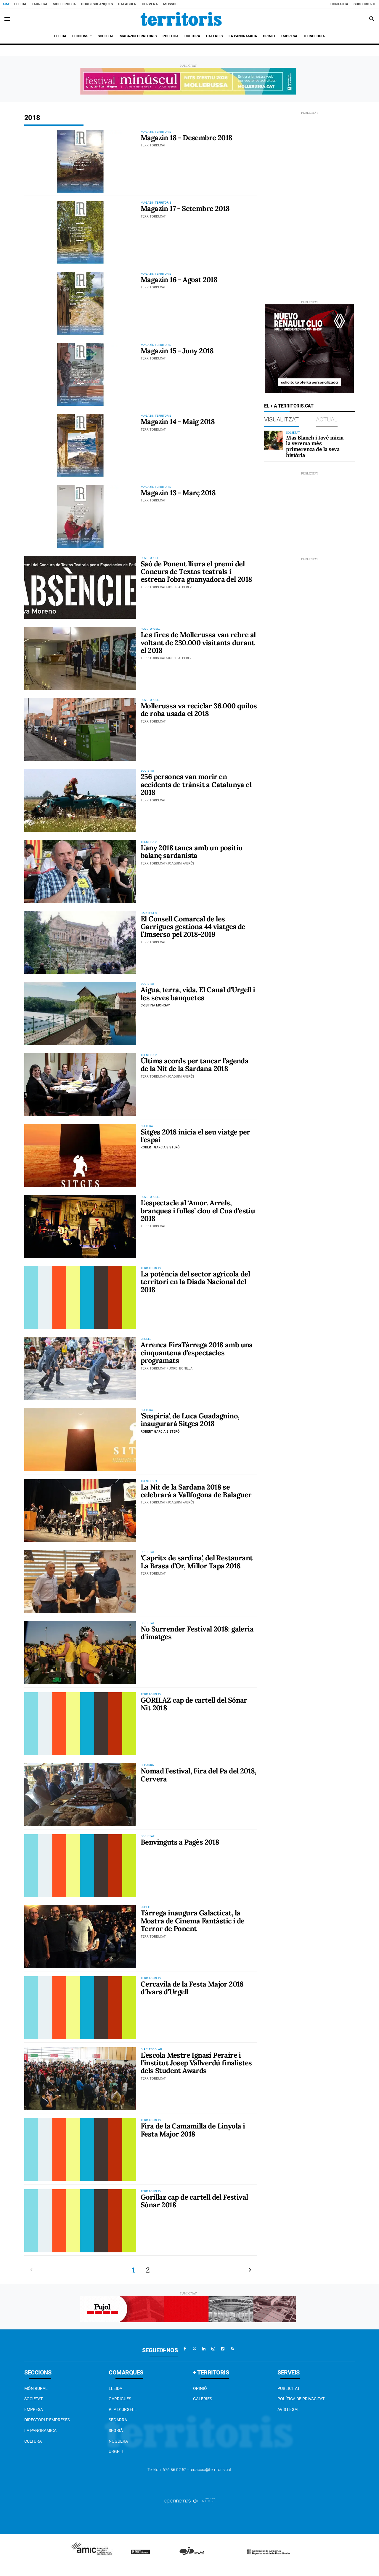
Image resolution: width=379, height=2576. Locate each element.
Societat (33, 2399)
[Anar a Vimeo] (223, 2349)
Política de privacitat (301, 2399)
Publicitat (289, 2388)
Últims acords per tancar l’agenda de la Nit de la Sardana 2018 (195, 1065)
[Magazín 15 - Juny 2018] (80, 374)
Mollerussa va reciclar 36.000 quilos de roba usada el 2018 (199, 710)
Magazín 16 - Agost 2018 (179, 280)
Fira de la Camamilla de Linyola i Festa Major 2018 (193, 2130)
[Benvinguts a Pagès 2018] (80, 1866)
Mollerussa (64, 4)
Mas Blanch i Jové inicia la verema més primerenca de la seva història (315, 446)
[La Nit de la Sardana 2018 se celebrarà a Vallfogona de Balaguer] (80, 1511)
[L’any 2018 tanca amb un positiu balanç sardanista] (80, 871)
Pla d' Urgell (123, 2409)
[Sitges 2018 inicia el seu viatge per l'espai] (80, 1156)
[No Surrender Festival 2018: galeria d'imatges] (80, 1653)
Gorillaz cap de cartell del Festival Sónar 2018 (194, 2201)
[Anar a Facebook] (185, 2349)
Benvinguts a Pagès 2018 (180, 1842)
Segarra (118, 2420)
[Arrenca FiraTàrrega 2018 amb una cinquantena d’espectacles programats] (80, 1368)
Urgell (116, 2452)
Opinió (200, 2388)
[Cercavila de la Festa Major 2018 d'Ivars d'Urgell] (80, 2008)
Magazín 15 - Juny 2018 (177, 351)
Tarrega (40, 4)
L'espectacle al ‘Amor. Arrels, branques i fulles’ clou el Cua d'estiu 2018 (198, 1211)
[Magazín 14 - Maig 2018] (80, 445)
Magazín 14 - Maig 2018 (178, 422)
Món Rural (36, 2388)
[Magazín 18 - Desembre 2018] (80, 161)
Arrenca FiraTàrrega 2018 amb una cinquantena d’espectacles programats (197, 1353)
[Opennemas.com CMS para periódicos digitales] (189, 2500)
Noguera (118, 2441)
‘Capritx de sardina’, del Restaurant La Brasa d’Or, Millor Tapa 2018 (197, 1562)
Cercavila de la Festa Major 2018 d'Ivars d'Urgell (192, 1988)
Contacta (339, 4)
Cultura (33, 2441)
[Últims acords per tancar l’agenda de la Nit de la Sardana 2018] (80, 1085)
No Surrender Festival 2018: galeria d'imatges (197, 1633)
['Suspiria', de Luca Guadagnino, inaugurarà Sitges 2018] (80, 1440)
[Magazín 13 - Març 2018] (80, 516)
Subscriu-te (365, 4)
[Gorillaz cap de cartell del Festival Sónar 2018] (80, 2221)
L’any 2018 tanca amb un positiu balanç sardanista (192, 852)
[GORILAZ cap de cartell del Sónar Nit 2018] (80, 1724)
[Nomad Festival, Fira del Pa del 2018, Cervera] (80, 1795)
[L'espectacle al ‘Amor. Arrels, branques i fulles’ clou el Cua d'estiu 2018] (80, 1227)
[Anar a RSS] (232, 2349)
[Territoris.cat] (181, 19)
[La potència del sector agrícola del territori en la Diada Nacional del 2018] (80, 1298)
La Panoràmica (40, 2430)
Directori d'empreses (47, 2420)
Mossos (170, 4)
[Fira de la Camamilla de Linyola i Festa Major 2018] (80, 2150)
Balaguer (127, 4)
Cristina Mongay (155, 1005)
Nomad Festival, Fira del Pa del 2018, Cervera (199, 1775)
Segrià (116, 2430)
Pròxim (250, 2270)
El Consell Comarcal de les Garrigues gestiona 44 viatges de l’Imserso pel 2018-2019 (193, 927)
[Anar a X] (194, 2349)
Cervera (150, 4)
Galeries (203, 2399)
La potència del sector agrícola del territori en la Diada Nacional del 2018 (195, 1282)
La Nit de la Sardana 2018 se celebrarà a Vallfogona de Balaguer (196, 1491)
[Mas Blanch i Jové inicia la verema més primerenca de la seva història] (274, 440)
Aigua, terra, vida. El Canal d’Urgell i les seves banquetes (198, 994)
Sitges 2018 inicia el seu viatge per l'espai (195, 1136)
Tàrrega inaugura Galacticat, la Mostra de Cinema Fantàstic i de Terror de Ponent (192, 1921)
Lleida (20, 4)
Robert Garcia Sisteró (160, 1147)
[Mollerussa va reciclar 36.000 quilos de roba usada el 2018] (80, 730)
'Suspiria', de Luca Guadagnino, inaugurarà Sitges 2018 (190, 1420)
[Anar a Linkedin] (204, 2349)
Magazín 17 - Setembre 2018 (185, 208)
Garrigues (120, 2399)
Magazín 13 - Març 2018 (178, 493)
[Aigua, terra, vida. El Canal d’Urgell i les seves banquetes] (80, 1013)
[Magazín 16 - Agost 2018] (80, 303)
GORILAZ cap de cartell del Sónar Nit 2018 (194, 1704)
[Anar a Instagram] (213, 2349)
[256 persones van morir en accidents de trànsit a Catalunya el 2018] (80, 800)
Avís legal (289, 2409)
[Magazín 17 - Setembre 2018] (80, 232)
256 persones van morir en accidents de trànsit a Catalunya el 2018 (196, 784)
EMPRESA (34, 2409)
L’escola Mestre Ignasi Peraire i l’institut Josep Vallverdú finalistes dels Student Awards (196, 2063)
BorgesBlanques (97, 4)
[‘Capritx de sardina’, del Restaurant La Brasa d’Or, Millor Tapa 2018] (80, 1582)
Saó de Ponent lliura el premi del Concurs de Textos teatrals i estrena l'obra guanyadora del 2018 (196, 572)
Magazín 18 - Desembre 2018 (186, 138)
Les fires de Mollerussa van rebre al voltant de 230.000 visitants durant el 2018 (198, 643)
